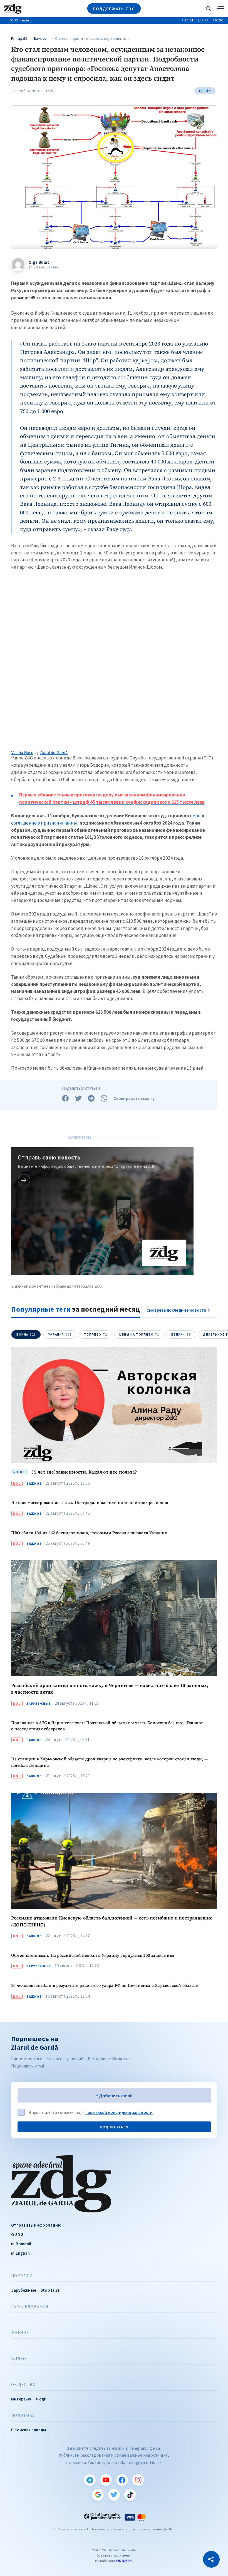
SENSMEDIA (124, 2561)
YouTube (106, 2480)
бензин (181, 1334)
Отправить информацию (36, 2225)
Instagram (138, 2480)
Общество (23, 2385)
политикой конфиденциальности (119, 2112)
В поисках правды (29, 2430)
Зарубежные (39, 1704)
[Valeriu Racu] (114, 663)
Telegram (90, 2480)
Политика (23, 2415)
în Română (21, 2244)
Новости (22, 2276)
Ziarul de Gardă (54, 752)
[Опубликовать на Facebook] (65, 1098)
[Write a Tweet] (78, 1098)
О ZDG (17, 2235)
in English (20, 2253)
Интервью (21, 2399)
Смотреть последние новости (177, 1310)
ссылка (24, 1180)
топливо (96, 1334)
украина (60, 1334)
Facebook (122, 2480)
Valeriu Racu (22, 752)
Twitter (114, 2495)
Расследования (30, 2307)
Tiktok (130, 2495)
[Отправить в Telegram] (91, 1098)
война (26, 1334)
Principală (19, 39)
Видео (19, 2359)
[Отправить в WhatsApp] (104, 1098)
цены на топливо (139, 1334)
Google (98, 2495)
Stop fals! (50, 2290)
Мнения (20, 2333)
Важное (40, 39)
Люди (41, 2399)
